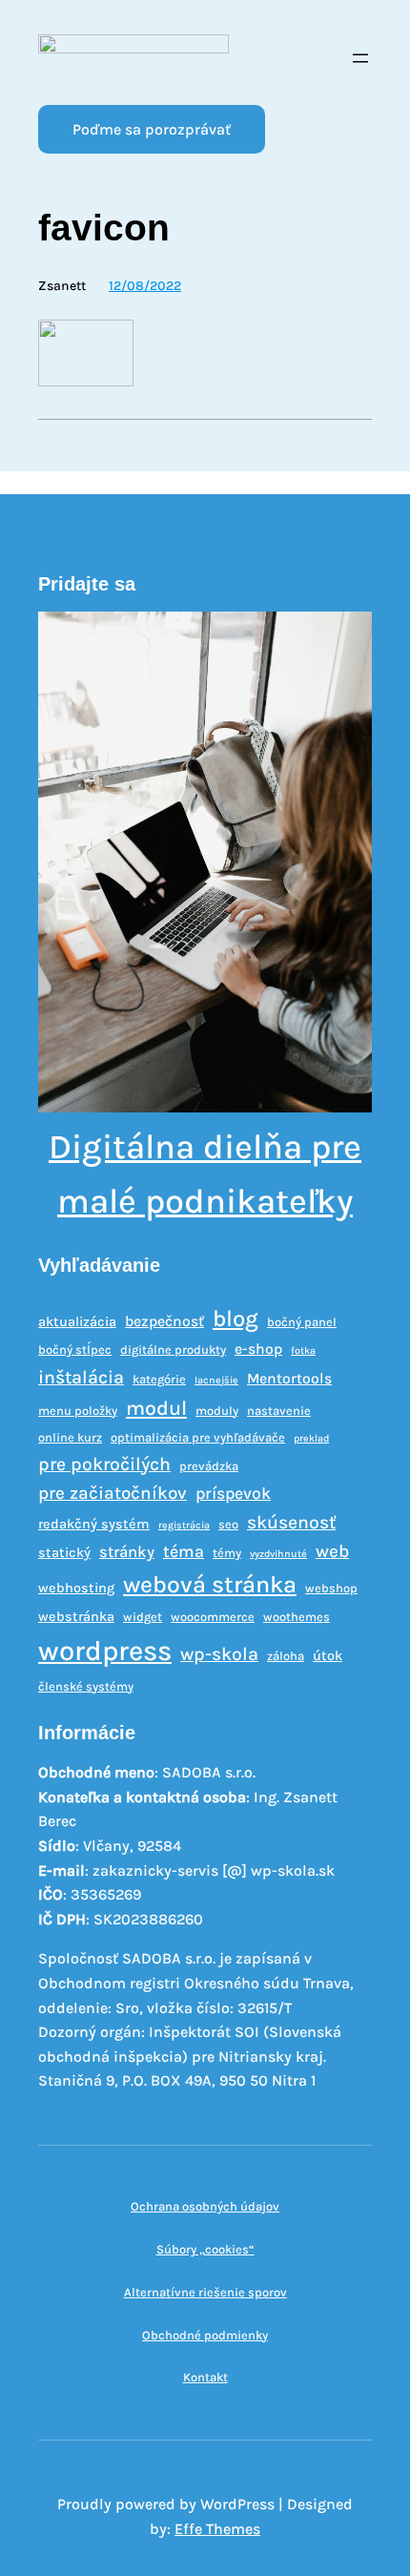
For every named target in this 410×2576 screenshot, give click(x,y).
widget (143, 1617)
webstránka (76, 1617)
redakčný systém (94, 1524)
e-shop (258, 1349)
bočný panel (302, 1322)
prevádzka (209, 1466)
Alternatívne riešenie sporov (205, 2292)
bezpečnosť (164, 1321)
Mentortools (289, 1379)
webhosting (76, 1588)
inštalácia (81, 1377)
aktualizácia (77, 1322)
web (332, 1551)
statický (64, 1553)
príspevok (233, 1493)
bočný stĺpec (75, 1350)
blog (236, 1319)
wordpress (105, 1651)
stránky (127, 1552)
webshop (331, 1588)
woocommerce (213, 1617)
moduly (217, 1411)
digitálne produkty (173, 1350)
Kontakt (205, 2377)
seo (228, 1524)
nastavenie (279, 1411)
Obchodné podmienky (205, 2335)
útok (328, 1656)
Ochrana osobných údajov (205, 2206)
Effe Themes (217, 2529)
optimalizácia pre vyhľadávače (198, 1437)
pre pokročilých (104, 1464)
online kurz (70, 1437)
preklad (311, 1438)
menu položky (78, 1411)
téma (184, 1551)
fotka (303, 1350)
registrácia (184, 1525)
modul (156, 1408)
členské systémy (86, 1686)
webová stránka (210, 1584)
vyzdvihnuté (278, 1554)
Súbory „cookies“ (205, 2249)
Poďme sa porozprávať (152, 129)
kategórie (159, 1379)
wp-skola (219, 1654)
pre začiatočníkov (113, 1493)
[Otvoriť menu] (360, 58)
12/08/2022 (145, 286)
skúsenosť (291, 1522)
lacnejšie (216, 1380)
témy (227, 1553)
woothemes (297, 1617)
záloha (286, 1656)
